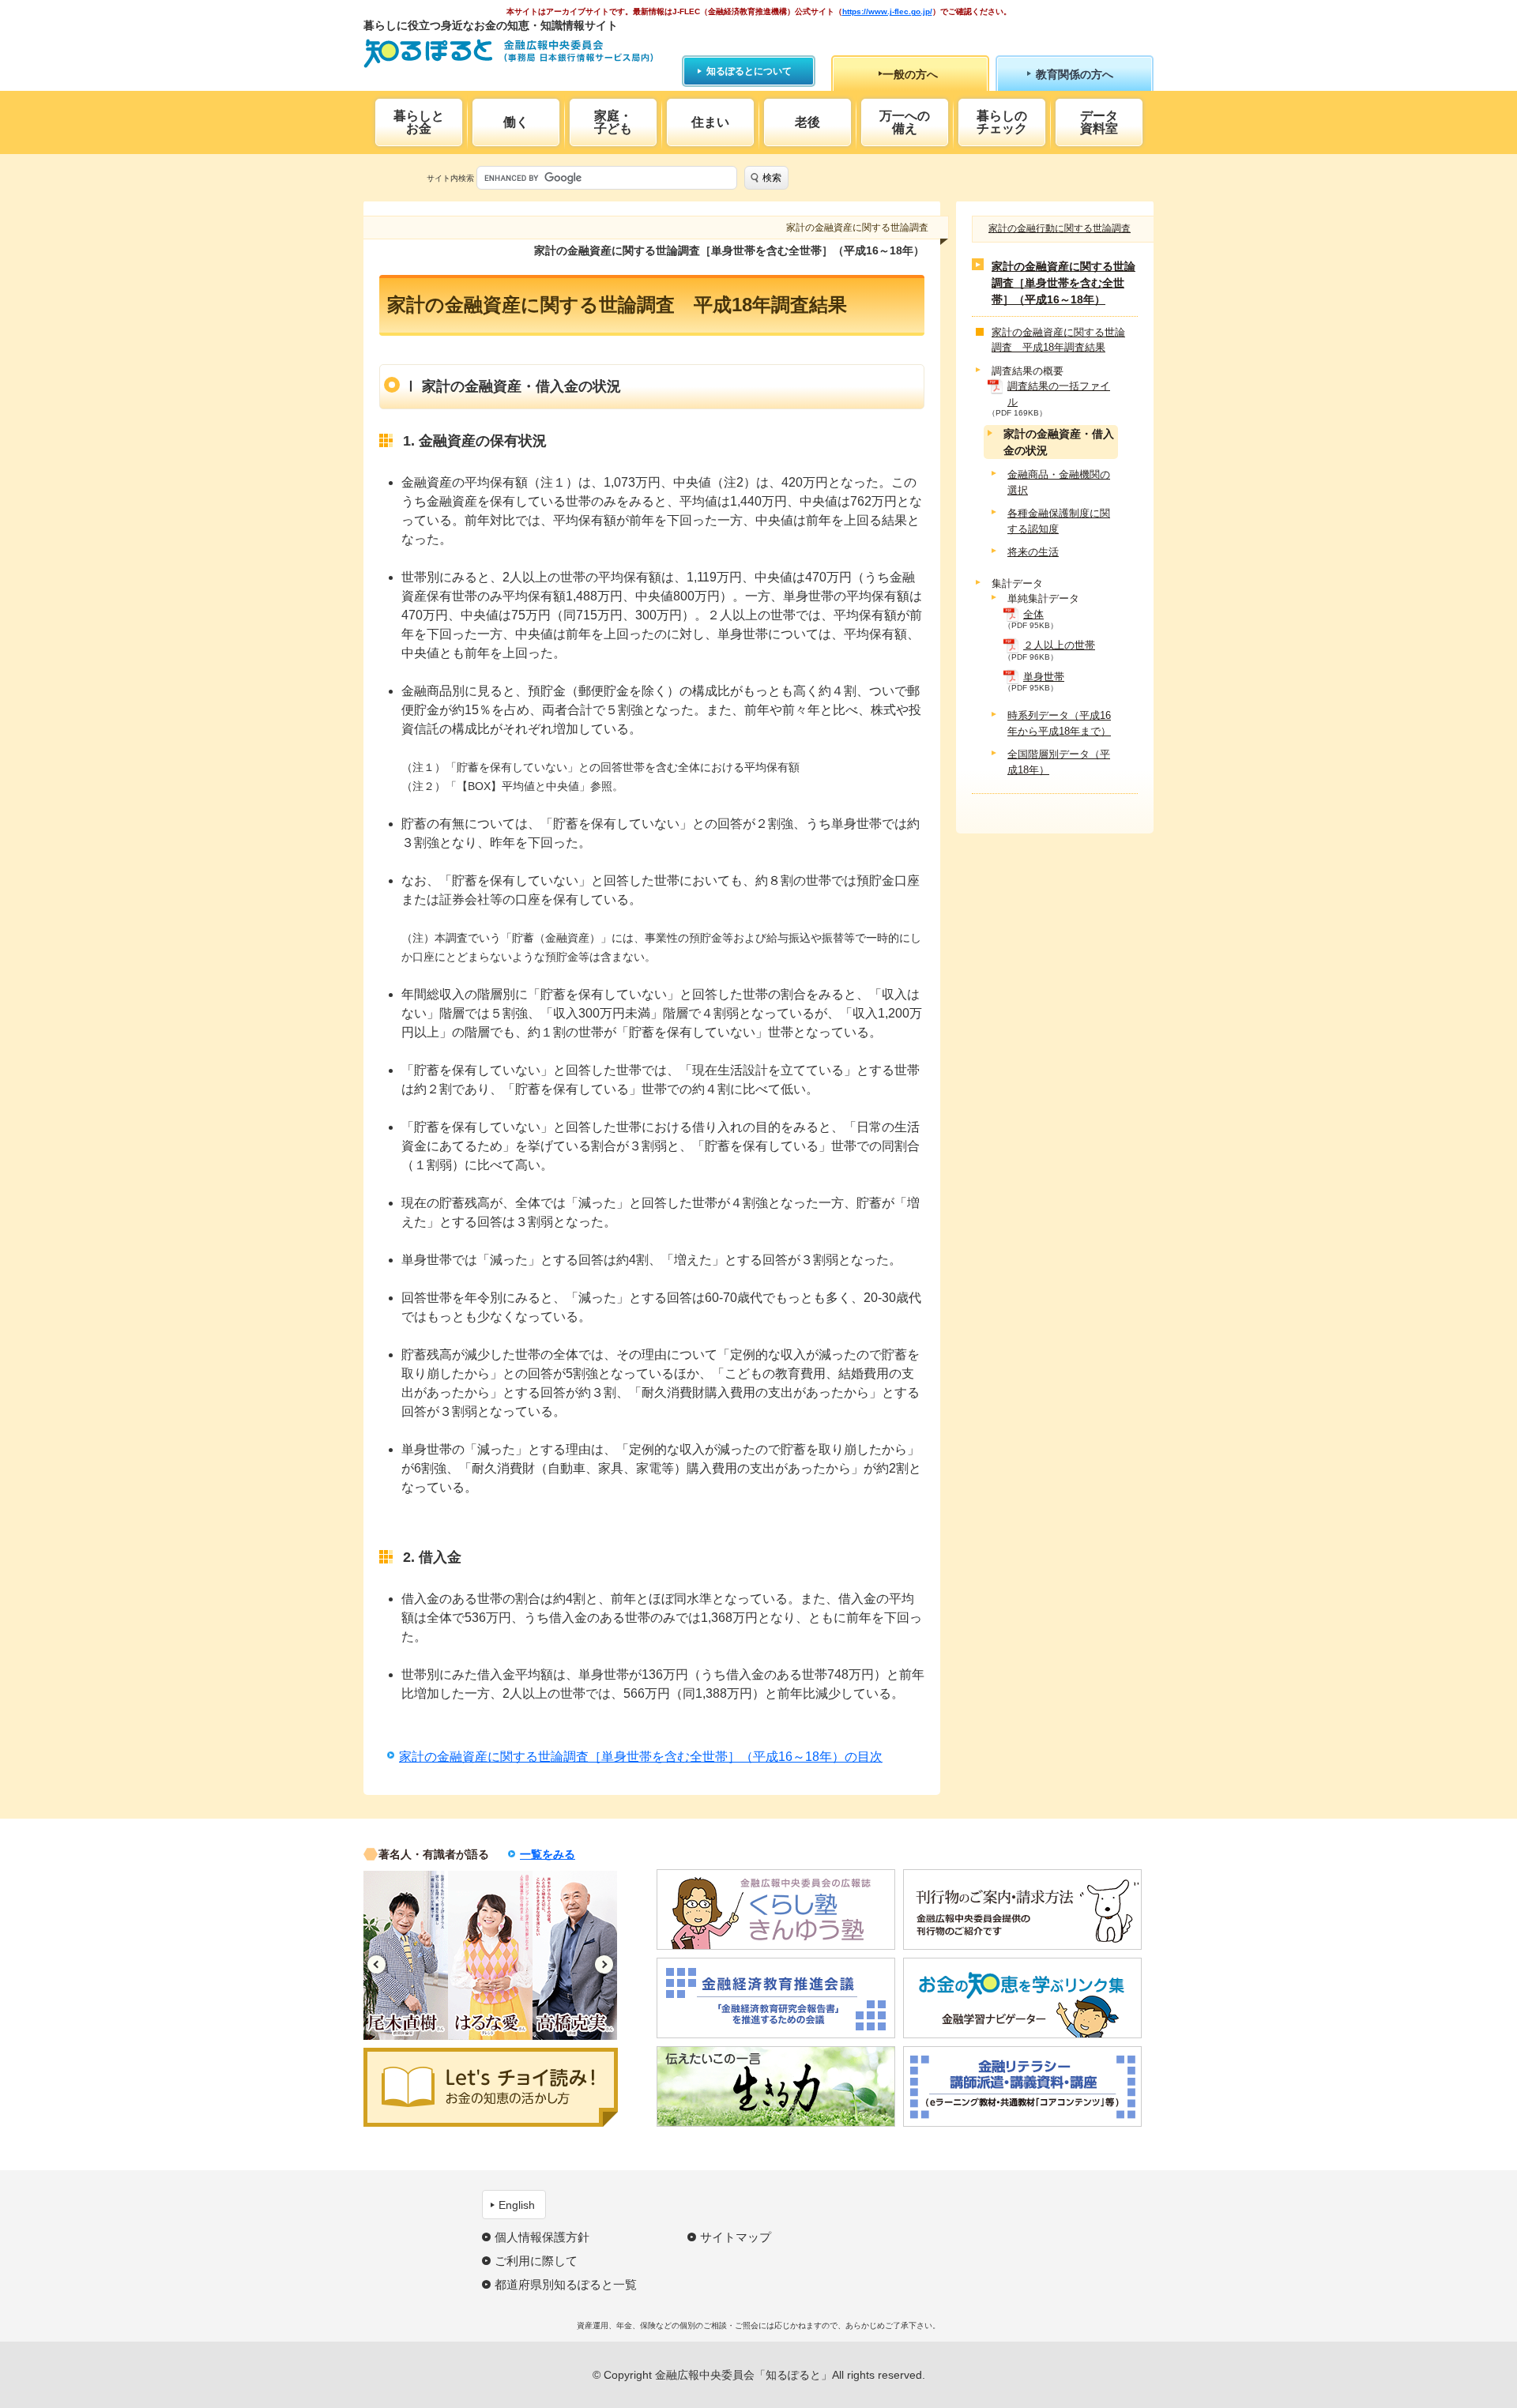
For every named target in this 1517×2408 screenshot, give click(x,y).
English (517, 2205)
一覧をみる (548, 1854)
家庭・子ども (613, 122)
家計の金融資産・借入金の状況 (1059, 442)
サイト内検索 (450, 178)
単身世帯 (1044, 677)
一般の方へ (910, 74)
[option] (406, 1955)
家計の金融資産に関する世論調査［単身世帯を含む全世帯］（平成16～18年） (1063, 283)
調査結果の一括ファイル (1059, 394)
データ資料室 (1099, 122)
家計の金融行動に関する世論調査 (1060, 228)
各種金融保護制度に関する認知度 (1059, 521)
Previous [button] (376, 1964)
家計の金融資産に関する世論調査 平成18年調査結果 (1058, 340)
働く (516, 122)
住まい (710, 122)
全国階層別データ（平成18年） (1059, 762)
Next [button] (604, 1964)
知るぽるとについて (749, 71)
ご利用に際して (536, 2261)
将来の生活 (1033, 552)
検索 (772, 178)
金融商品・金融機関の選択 (1059, 482)
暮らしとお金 (419, 122)
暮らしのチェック (1002, 122)
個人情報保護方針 (542, 2237)
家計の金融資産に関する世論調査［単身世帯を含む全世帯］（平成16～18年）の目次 (641, 1757)
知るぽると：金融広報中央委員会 (508, 53)
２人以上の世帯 (1059, 645)
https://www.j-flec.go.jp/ (887, 11)
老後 (807, 122)
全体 (1033, 614)
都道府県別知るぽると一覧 (566, 2284)
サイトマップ (736, 2237)
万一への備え (905, 122)
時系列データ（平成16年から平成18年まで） (1059, 723)
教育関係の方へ (1075, 74)
